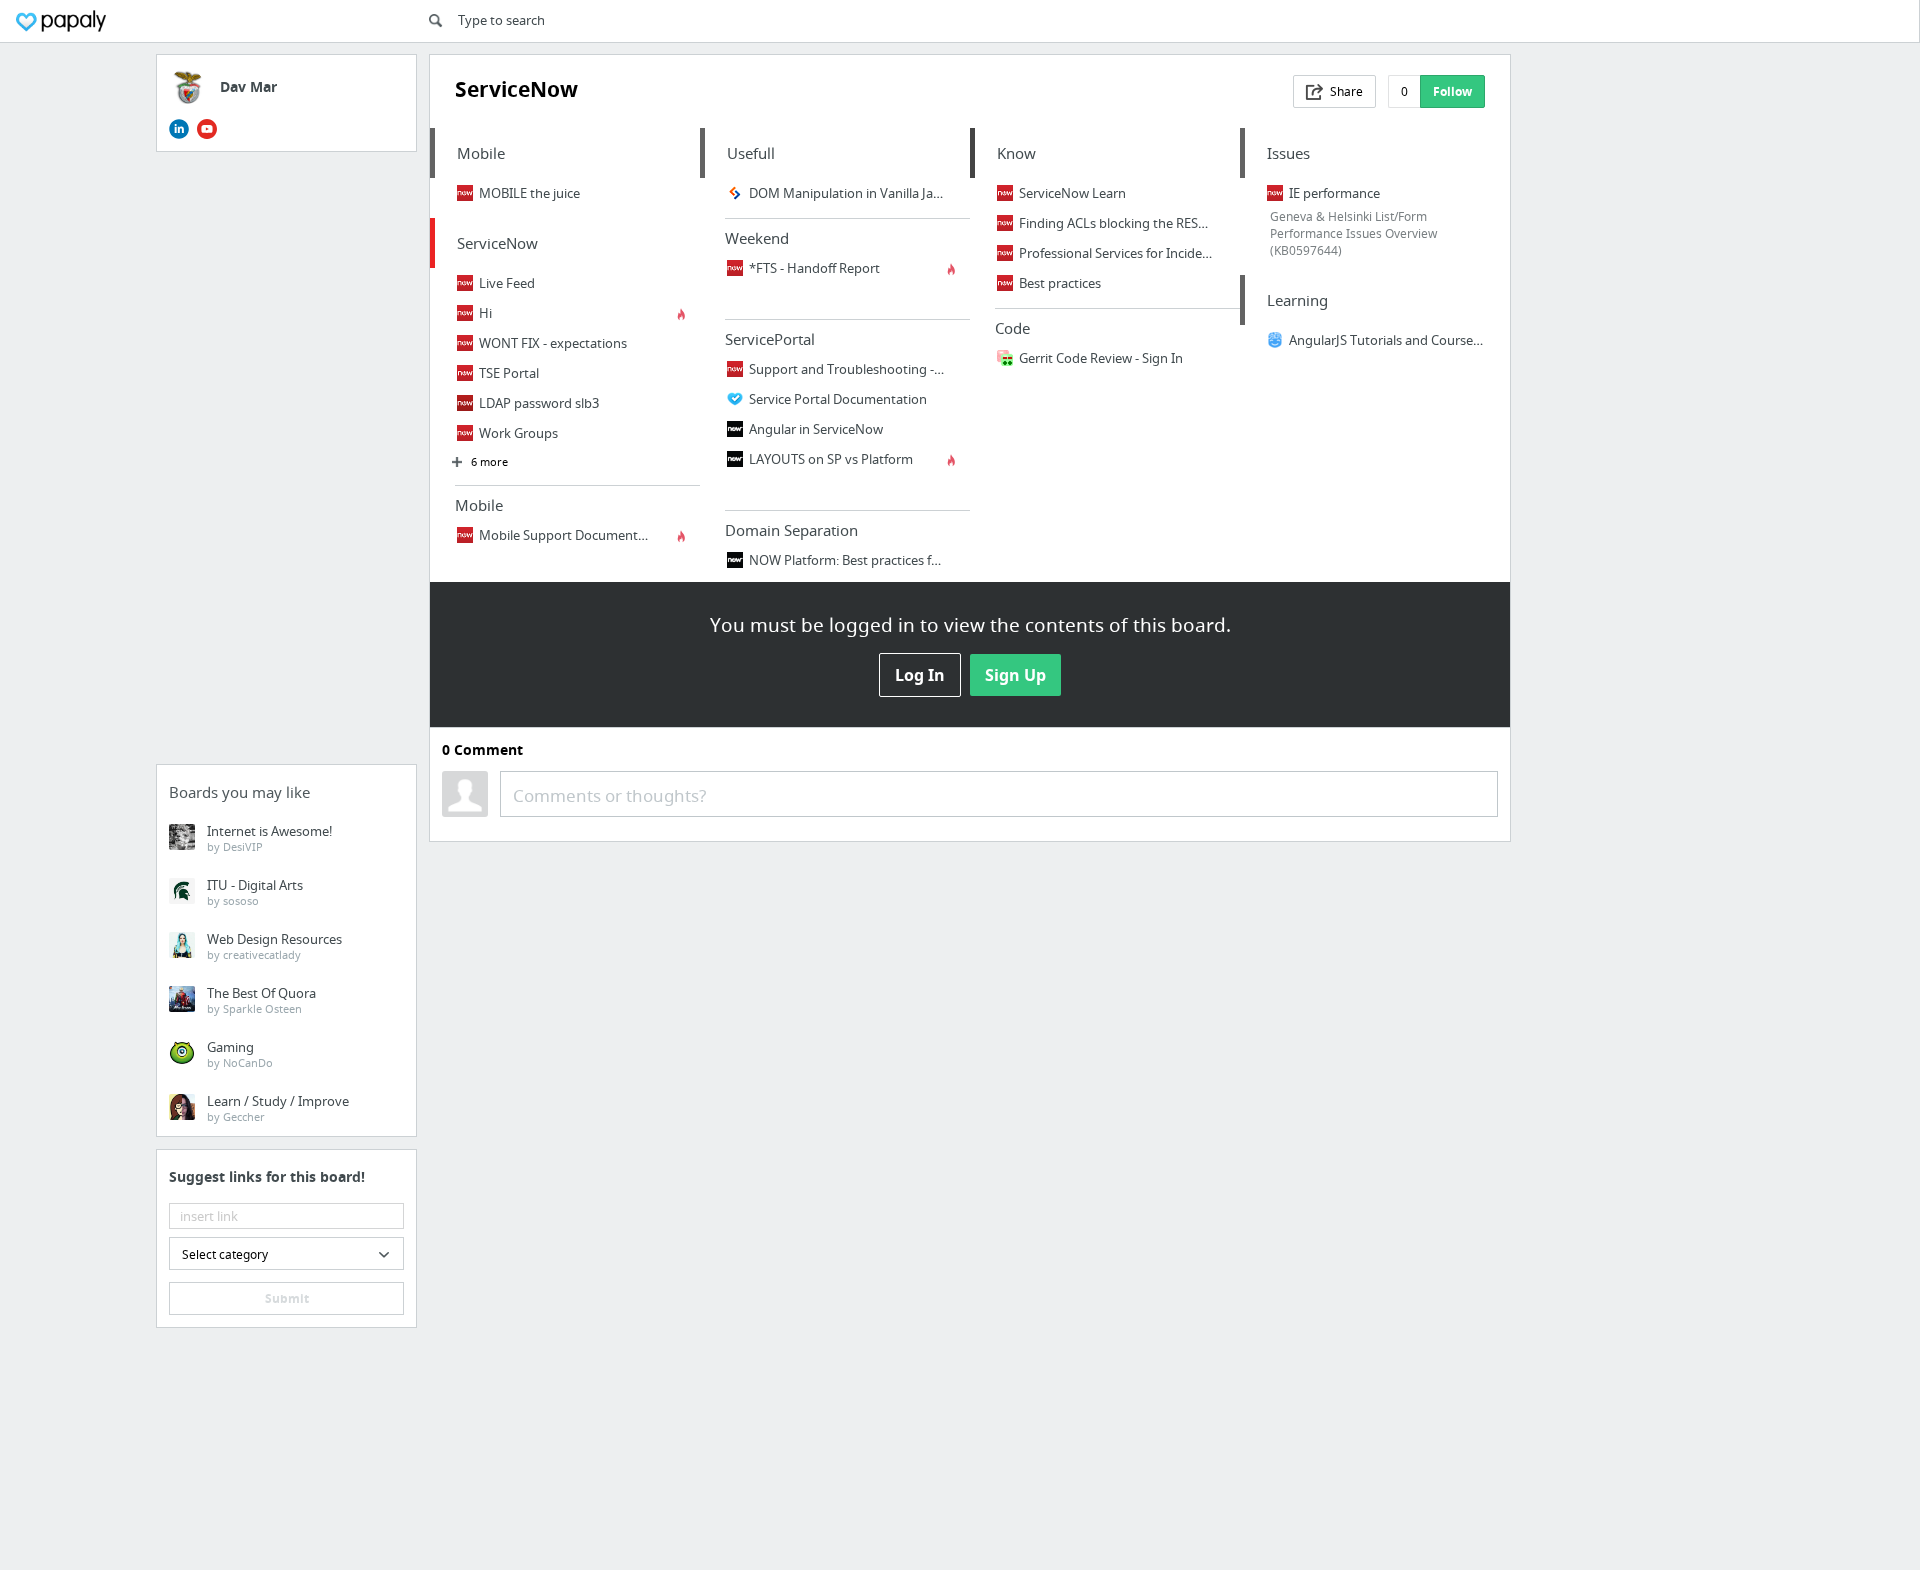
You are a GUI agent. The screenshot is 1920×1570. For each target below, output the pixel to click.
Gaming (240, 1054)
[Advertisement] (286, 464)
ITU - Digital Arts (255, 892)
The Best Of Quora (261, 1000)
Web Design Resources (274, 946)
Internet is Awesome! (270, 838)
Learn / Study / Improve (278, 1108)
